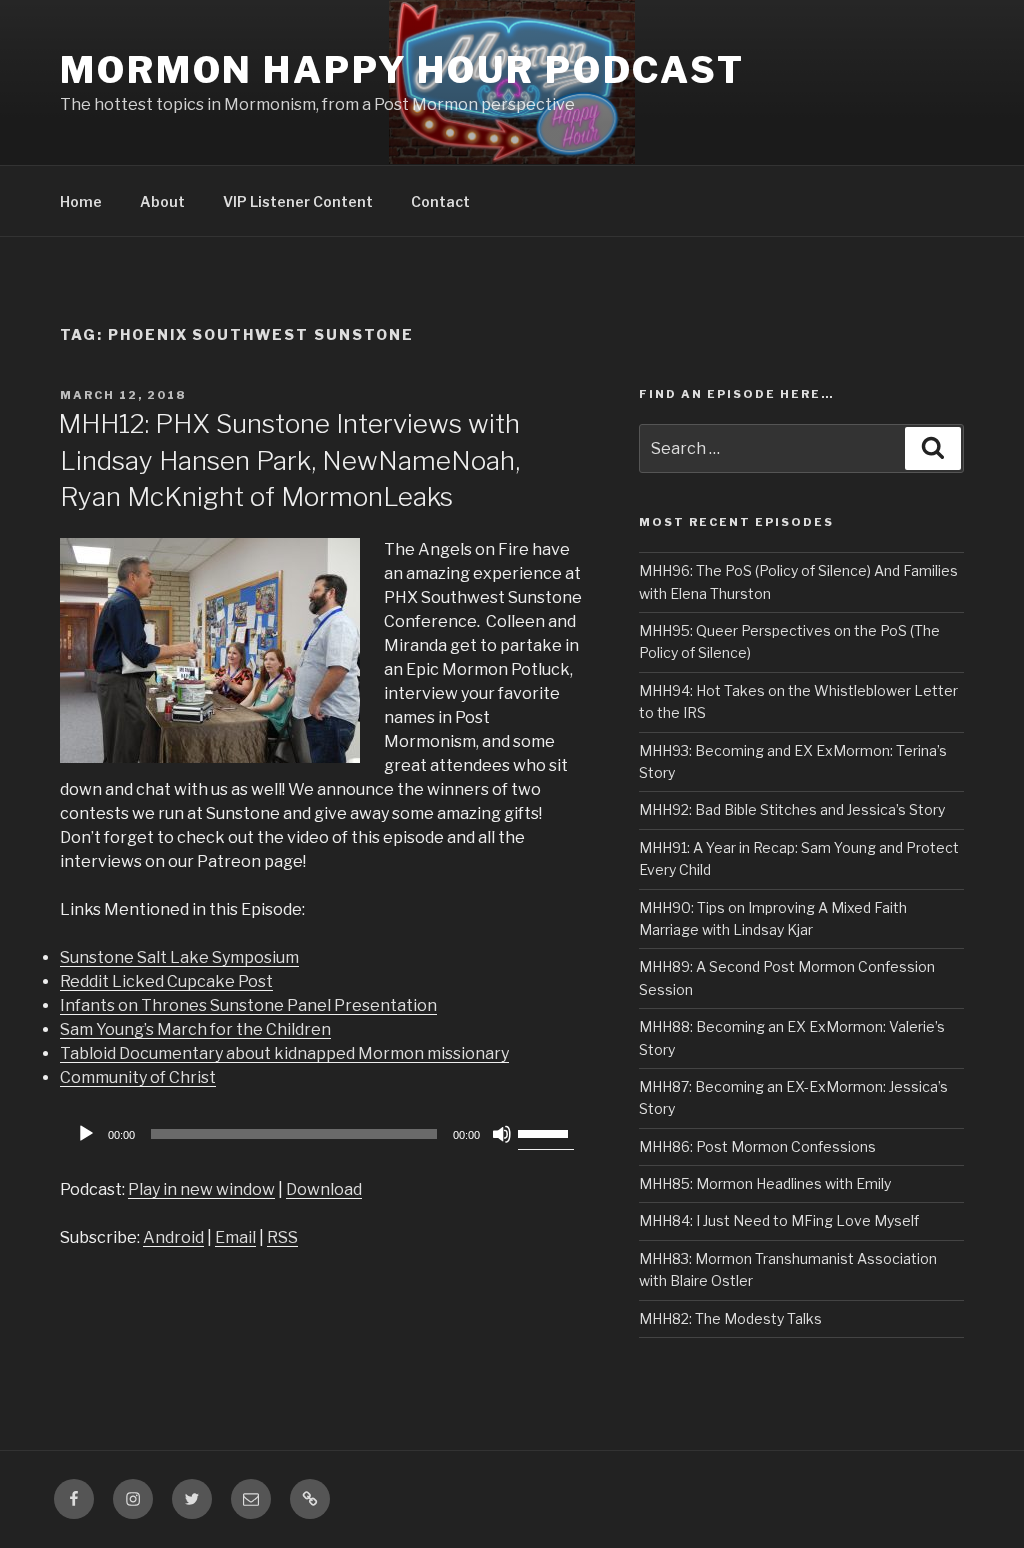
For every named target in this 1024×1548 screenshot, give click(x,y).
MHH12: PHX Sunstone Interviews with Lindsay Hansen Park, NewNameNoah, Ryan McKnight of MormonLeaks (289, 460)
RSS (282, 1237)
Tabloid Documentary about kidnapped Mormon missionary (284, 1053)
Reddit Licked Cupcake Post (166, 981)
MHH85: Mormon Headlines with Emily (765, 1183)
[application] (322, 1134)
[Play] (86, 1134)
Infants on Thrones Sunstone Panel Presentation (248, 1005)
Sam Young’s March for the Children (195, 1029)
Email (235, 1237)
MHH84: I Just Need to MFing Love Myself (779, 1220)
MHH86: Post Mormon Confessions (757, 1146)
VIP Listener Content (298, 201)
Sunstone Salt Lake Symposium (179, 957)
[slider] (546, 1132)
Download (324, 1189)
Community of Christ (138, 1077)
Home (81, 201)
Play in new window (201, 1189)
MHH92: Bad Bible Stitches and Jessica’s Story (792, 809)
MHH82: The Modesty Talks (730, 1318)
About (162, 201)
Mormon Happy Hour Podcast (402, 70)
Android (173, 1237)
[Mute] (502, 1134)
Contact (440, 201)
